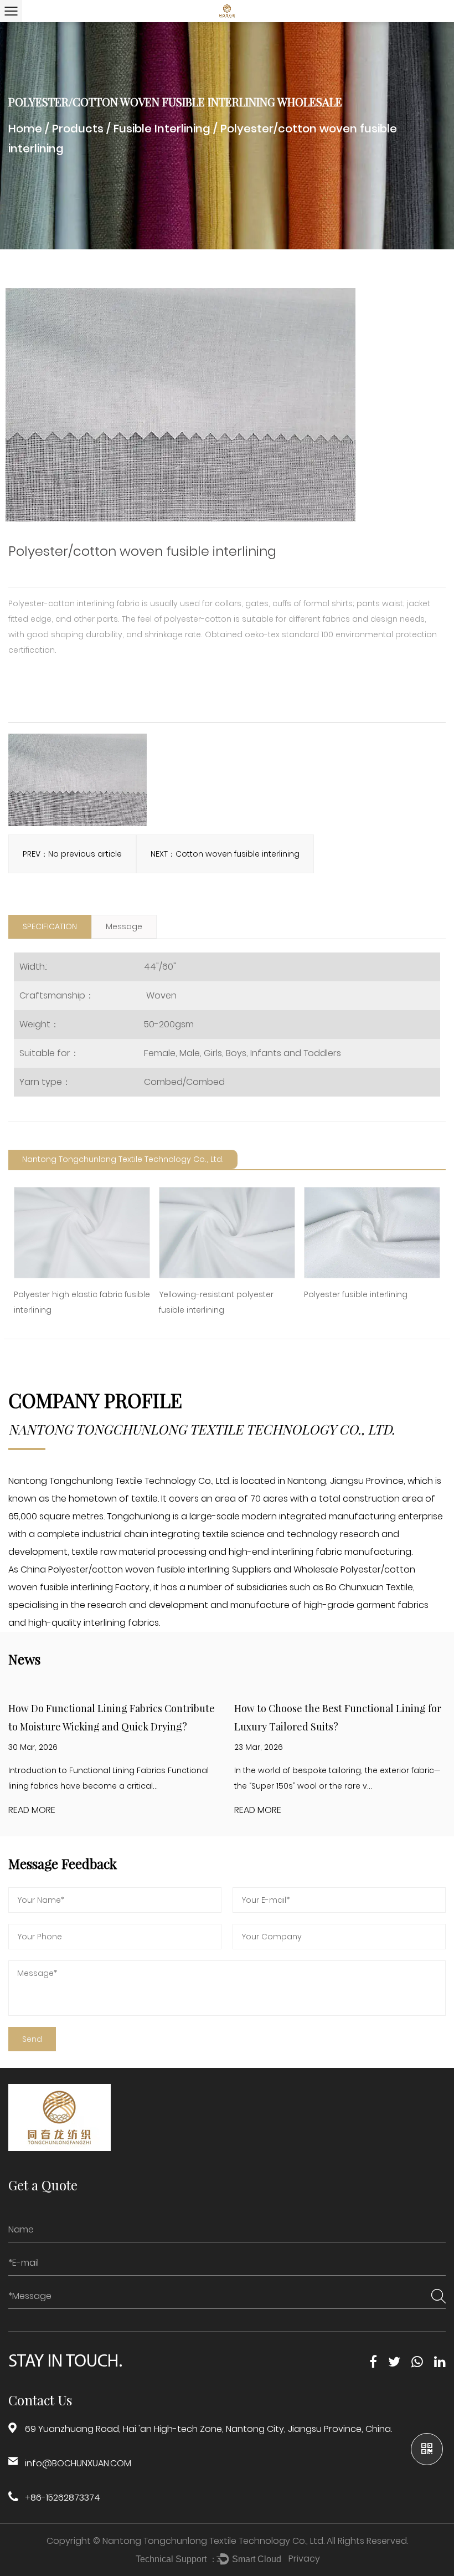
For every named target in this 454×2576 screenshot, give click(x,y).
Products (78, 129)
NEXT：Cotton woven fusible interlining (225, 854)
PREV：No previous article (72, 854)
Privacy (304, 2559)
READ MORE (32, 1810)
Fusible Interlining (162, 129)
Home (25, 129)
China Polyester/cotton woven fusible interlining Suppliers (146, 1569)
